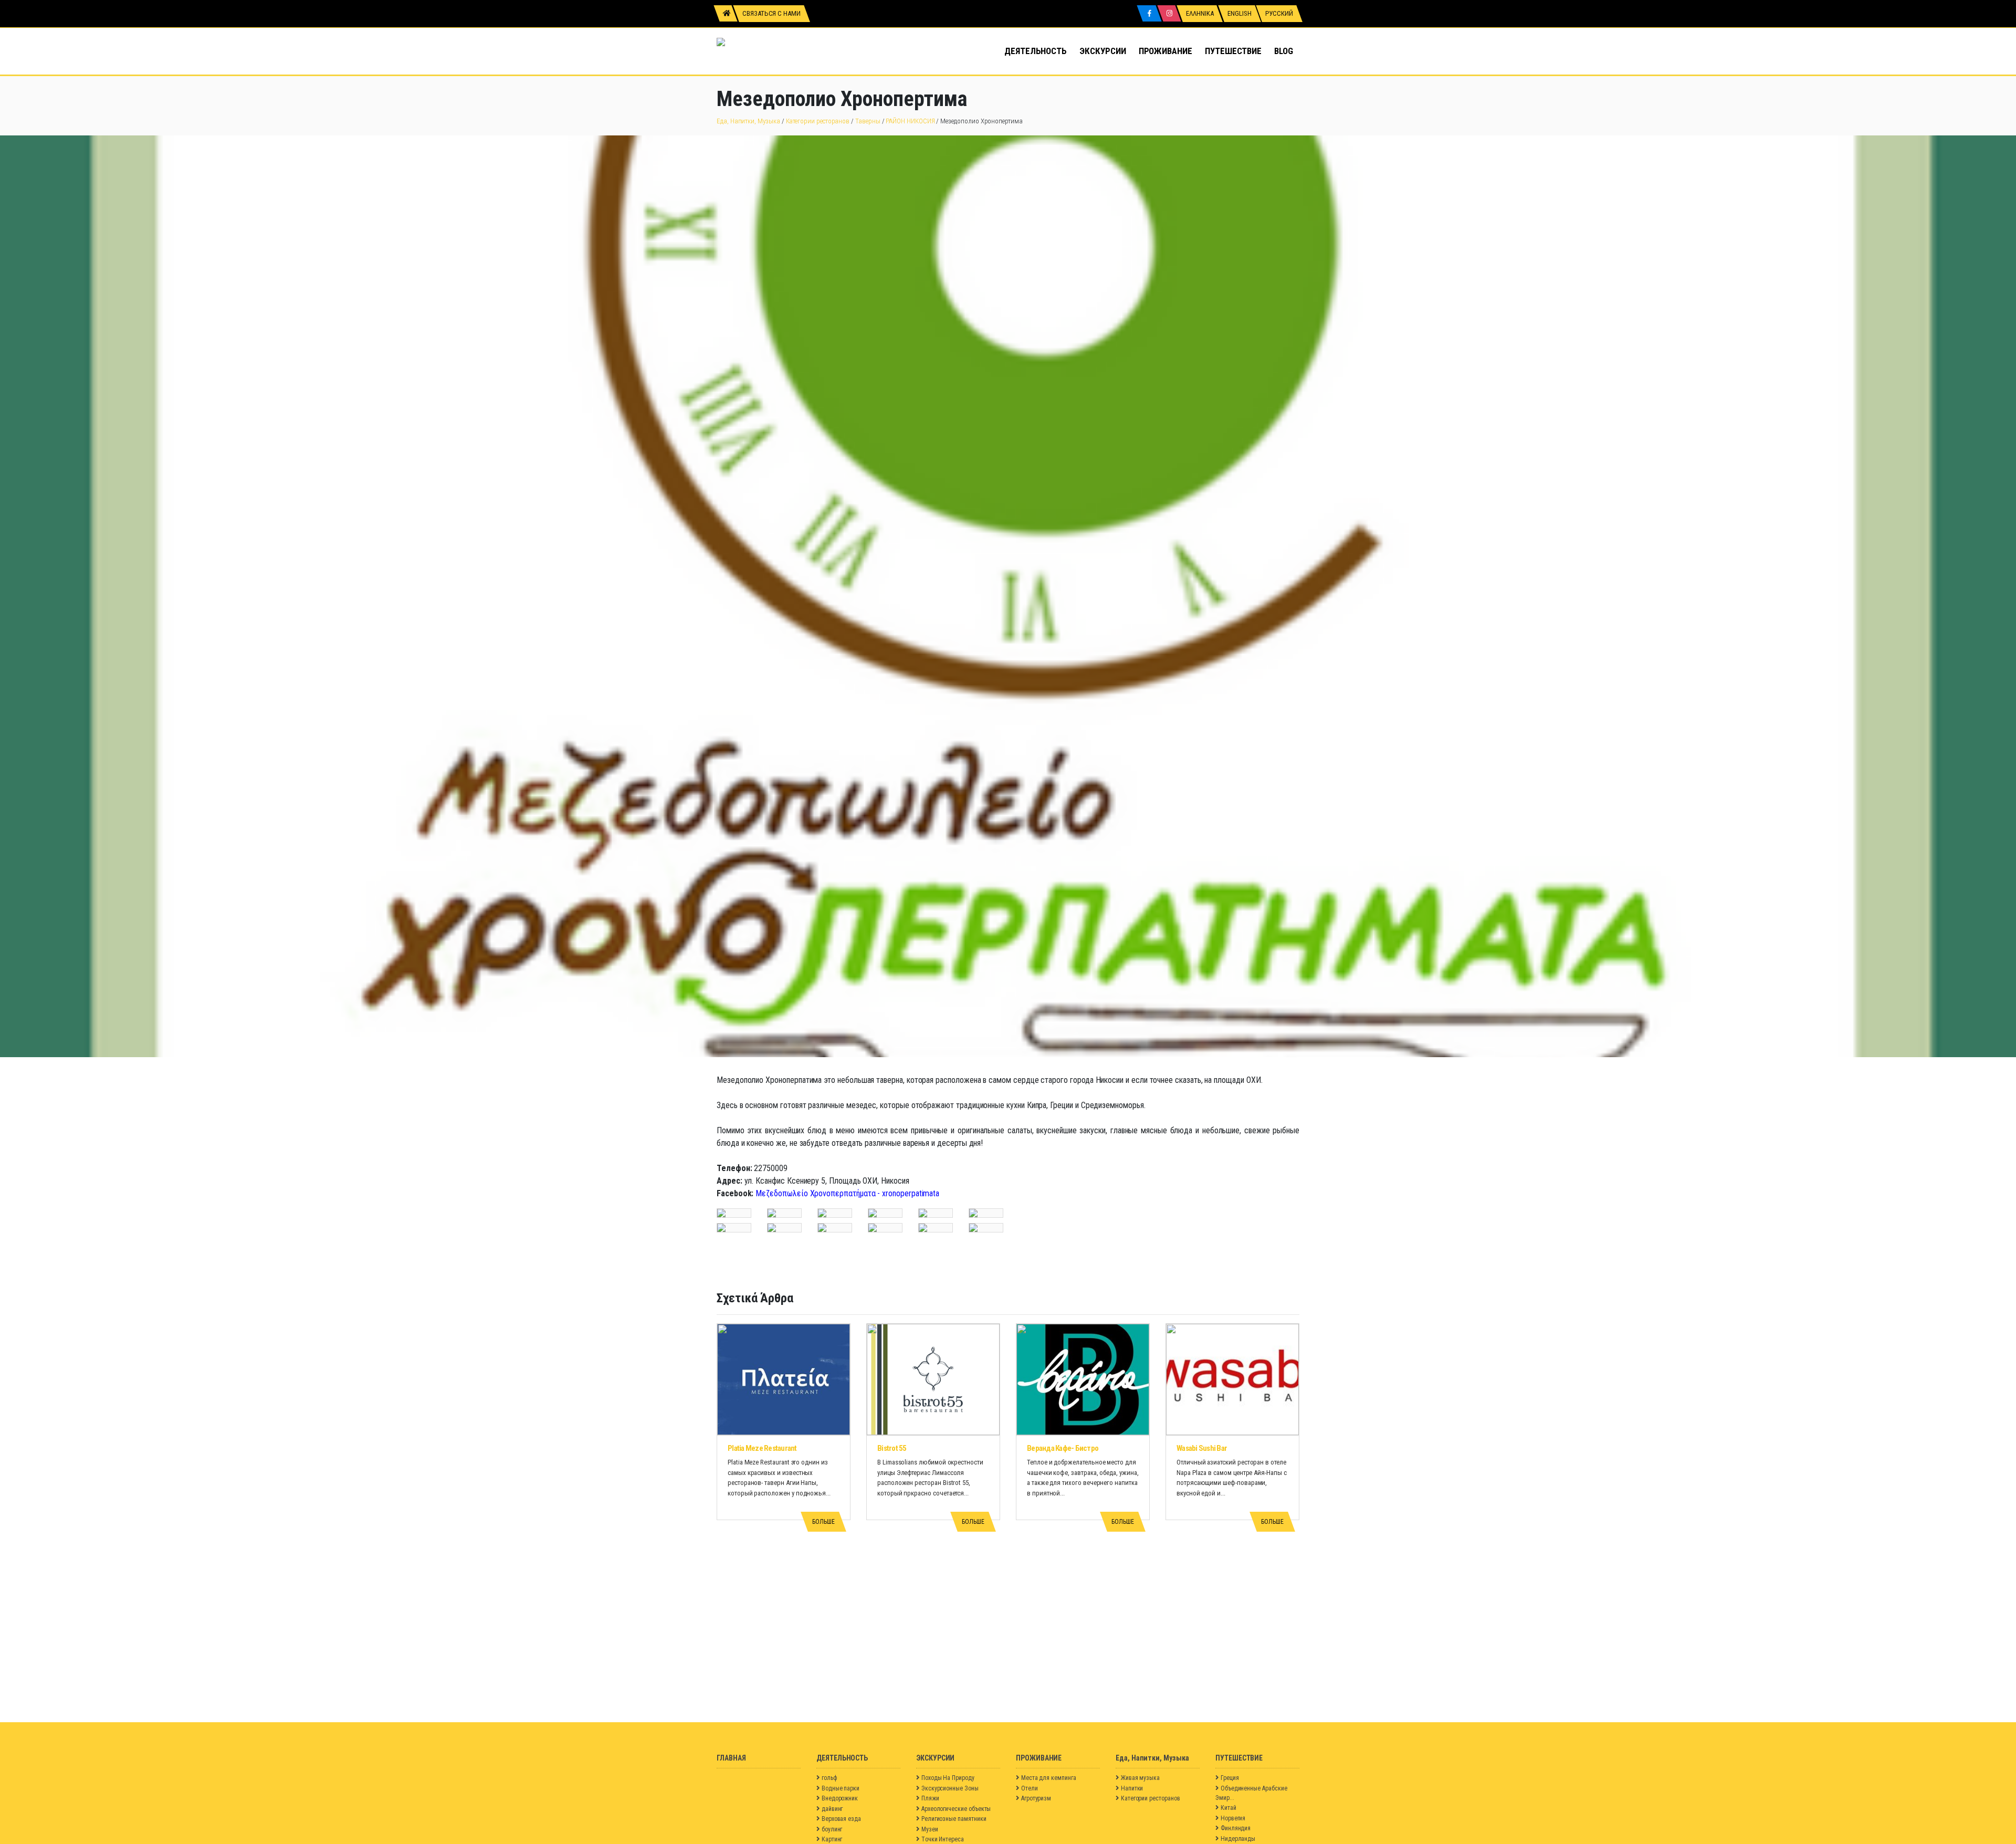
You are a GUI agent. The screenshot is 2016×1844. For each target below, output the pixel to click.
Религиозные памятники (954, 1819)
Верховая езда (841, 1819)
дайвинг (832, 1809)
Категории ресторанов (818, 121)
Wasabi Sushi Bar (1202, 1448)
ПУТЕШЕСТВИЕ (1233, 51)
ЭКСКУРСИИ (1102, 51)
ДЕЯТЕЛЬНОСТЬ (1036, 51)
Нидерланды (1238, 1839)
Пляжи (930, 1798)
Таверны (868, 121)
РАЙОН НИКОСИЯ (910, 121)
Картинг (832, 1839)
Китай (1228, 1808)
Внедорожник (840, 1798)
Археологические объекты (956, 1809)
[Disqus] (1008, 1591)
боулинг (832, 1829)
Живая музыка (1140, 1778)
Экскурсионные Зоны (950, 1788)
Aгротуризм (1036, 1798)
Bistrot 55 (892, 1448)
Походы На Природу (948, 1778)
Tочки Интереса (943, 1839)
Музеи (930, 1829)
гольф (829, 1778)
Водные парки (841, 1788)
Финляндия (1236, 1828)
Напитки (1132, 1788)
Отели (1030, 1788)
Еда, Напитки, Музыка (748, 121)
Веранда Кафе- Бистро (1063, 1448)
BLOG (1284, 51)
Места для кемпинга (1049, 1778)
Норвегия (1233, 1818)
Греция (1230, 1778)
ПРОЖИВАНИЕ (1165, 51)
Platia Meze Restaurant (762, 1448)
